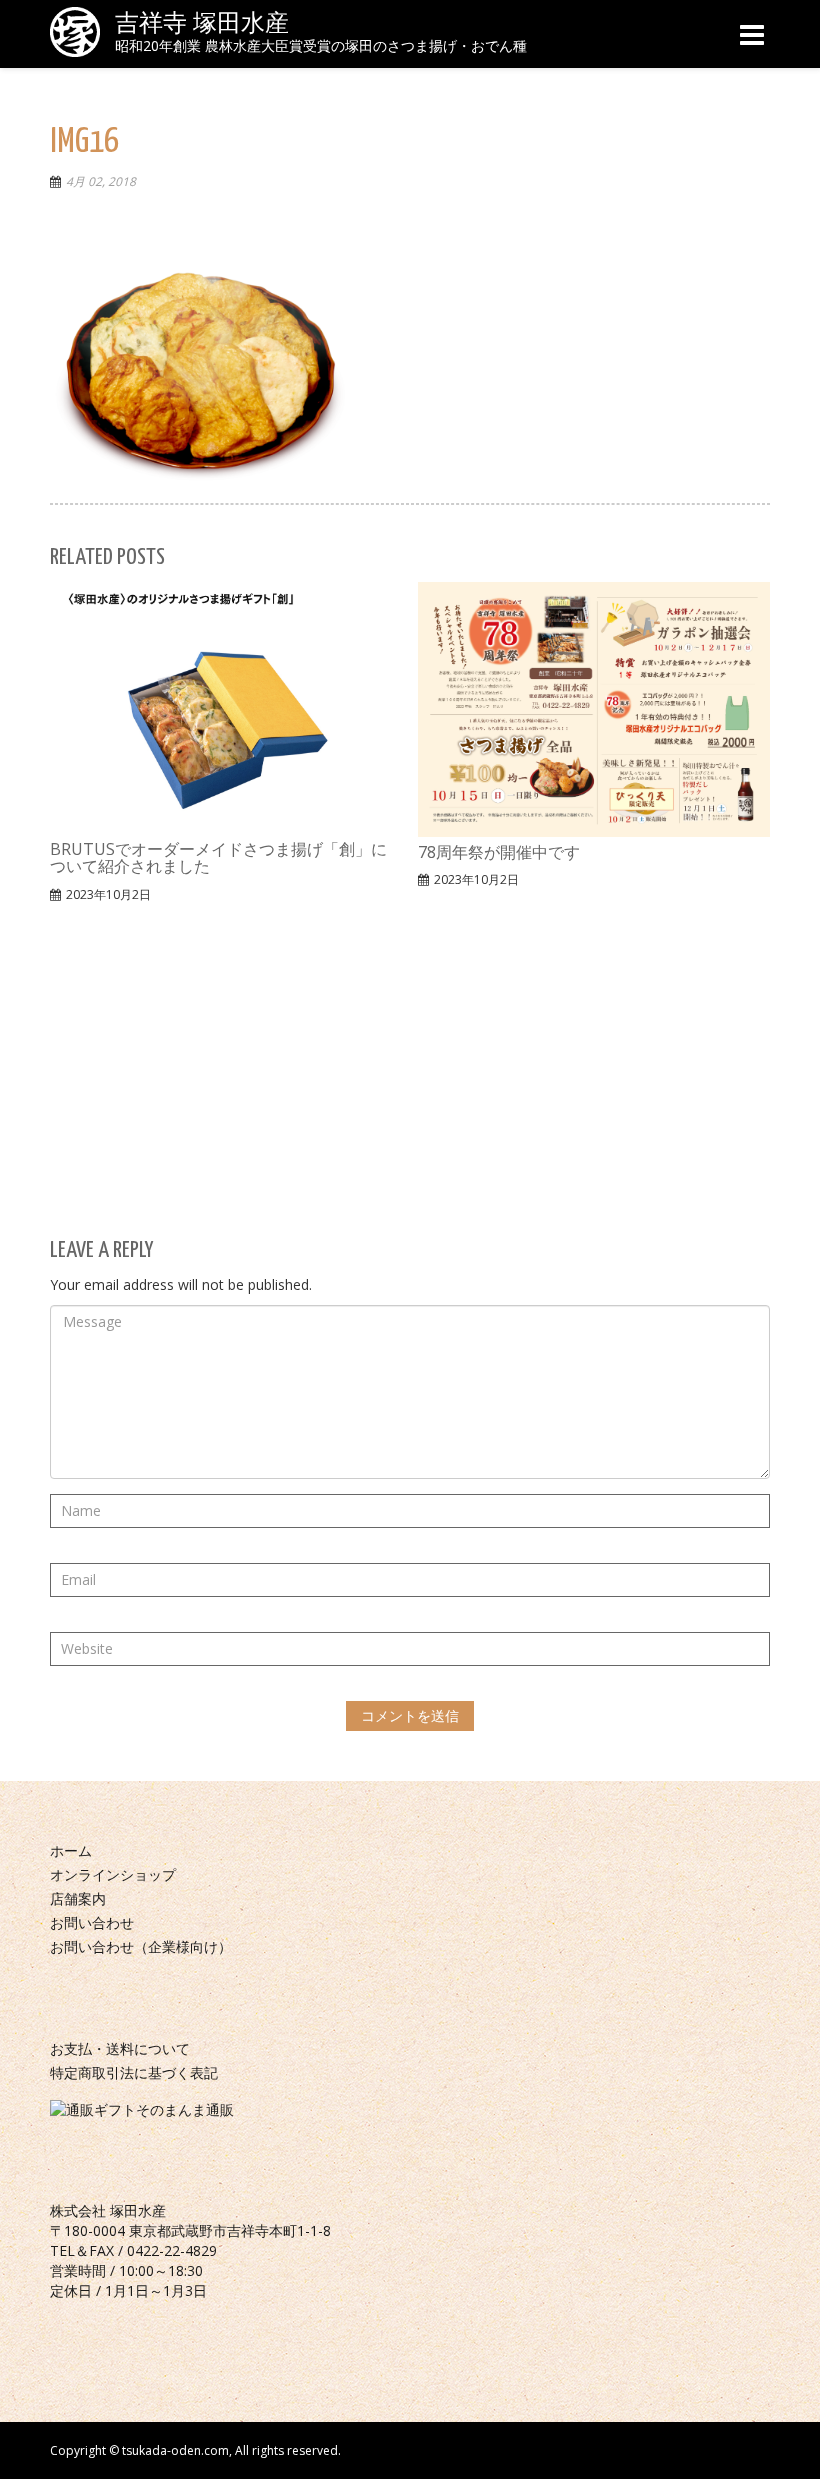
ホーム (71, 1850)
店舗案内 (78, 1898)
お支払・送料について (120, 2048)
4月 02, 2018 (101, 181)
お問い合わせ (92, 1922)
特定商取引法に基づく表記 (134, 2072)
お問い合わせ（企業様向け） (141, 1946)
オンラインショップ (113, 1874)
